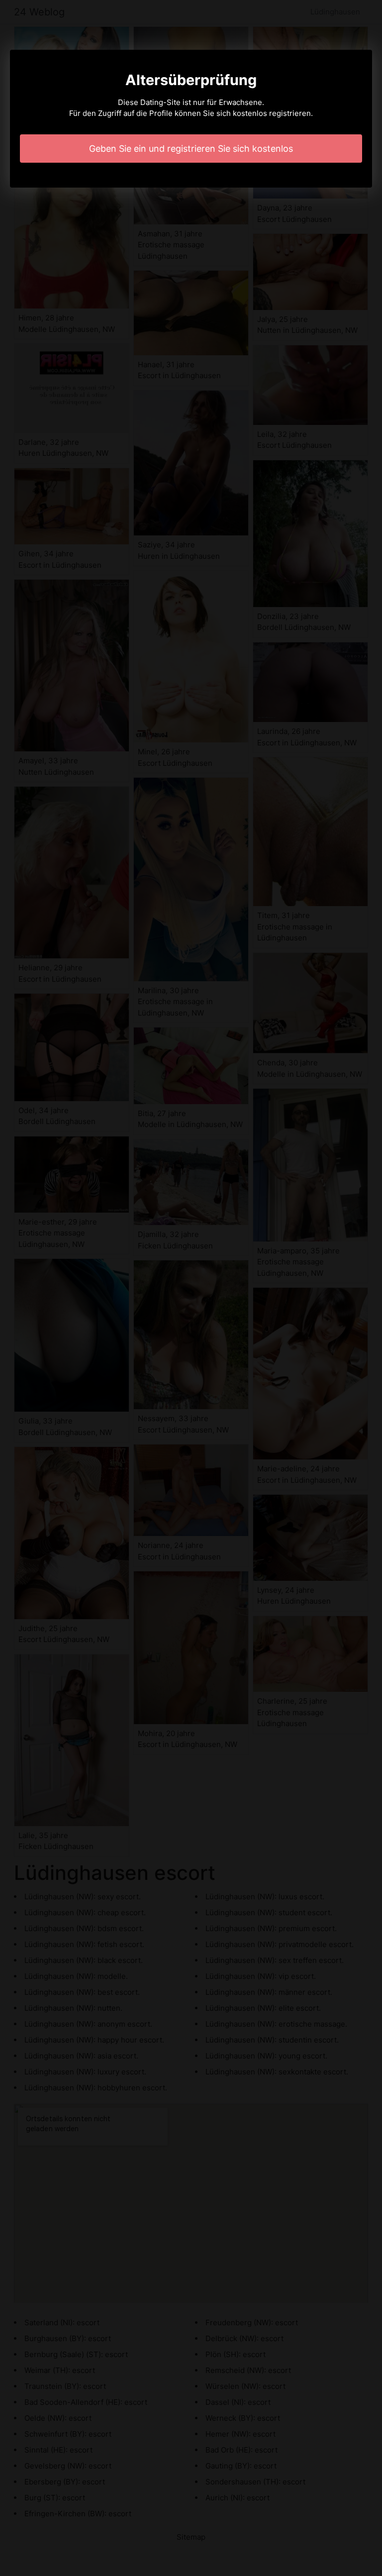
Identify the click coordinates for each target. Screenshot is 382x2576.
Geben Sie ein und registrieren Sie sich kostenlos (191, 149)
